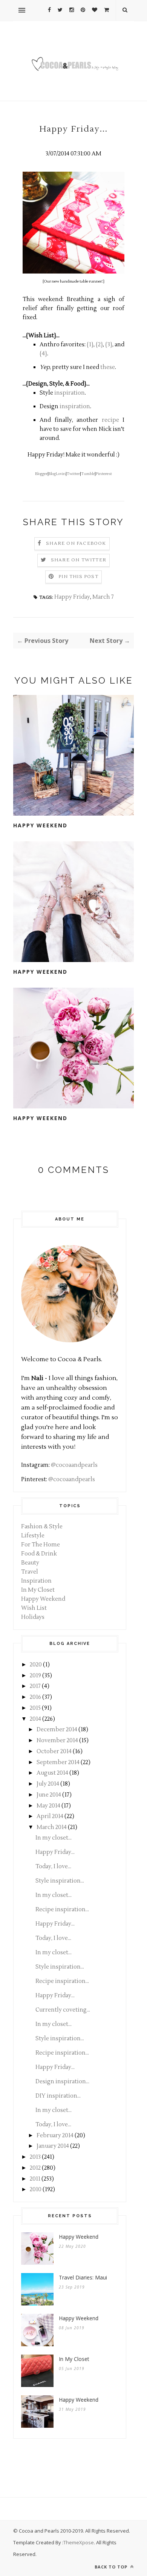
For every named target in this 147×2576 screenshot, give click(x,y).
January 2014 (53, 2146)
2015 (35, 1708)
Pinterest (104, 474)
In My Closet (38, 1590)
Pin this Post (78, 577)
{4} (43, 354)
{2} (99, 345)
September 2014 (58, 1762)
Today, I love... (53, 1867)
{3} (109, 345)
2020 (36, 1665)
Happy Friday (72, 597)
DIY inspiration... (58, 2096)
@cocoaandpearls (74, 1465)
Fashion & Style (42, 1527)
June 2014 (49, 1795)
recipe (110, 420)
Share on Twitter (79, 560)
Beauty (30, 1563)
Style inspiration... (60, 1881)
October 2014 (54, 1751)
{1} (90, 345)
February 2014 (55, 2136)
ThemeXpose (79, 2542)
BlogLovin (57, 474)
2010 (36, 2189)
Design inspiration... (62, 2082)
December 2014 (57, 1730)
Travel (30, 1572)
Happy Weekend (40, 825)
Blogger (41, 474)
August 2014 (52, 1773)
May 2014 (48, 1806)
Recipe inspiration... (62, 1910)
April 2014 (50, 1816)
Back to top (112, 2567)
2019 (35, 1676)
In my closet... (54, 1838)
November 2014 (57, 1741)
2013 (35, 2157)
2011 (35, 2179)
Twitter (73, 474)
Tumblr (88, 474)
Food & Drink (39, 1554)
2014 (35, 1719)
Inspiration (36, 1581)
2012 (35, 2168)
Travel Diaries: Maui (83, 2277)
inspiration (70, 393)
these (108, 367)
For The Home (41, 1545)
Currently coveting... (63, 2010)
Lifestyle (33, 1536)
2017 (35, 1686)
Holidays (33, 1617)
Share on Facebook (76, 543)
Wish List (34, 1608)
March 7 (103, 597)
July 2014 (48, 1784)
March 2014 (52, 1827)
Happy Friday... (55, 1852)
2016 (35, 1697)
